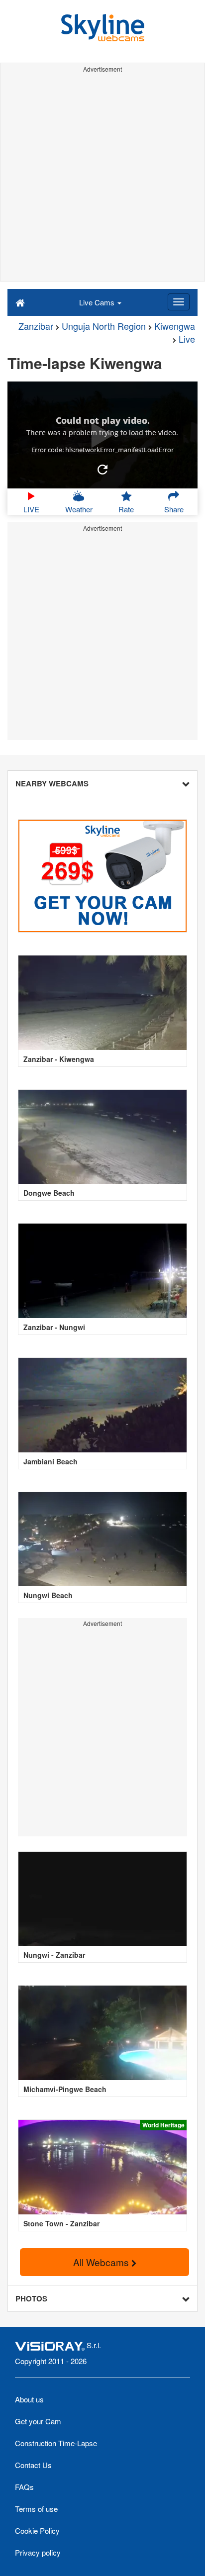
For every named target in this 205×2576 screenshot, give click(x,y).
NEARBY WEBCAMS (52, 783)
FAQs (24, 2487)
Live (187, 339)
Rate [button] (126, 509)
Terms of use (36, 2509)
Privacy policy (38, 2552)
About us (29, 2399)
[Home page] (20, 302)
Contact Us (33, 2465)
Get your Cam (38, 2421)
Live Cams (98, 302)
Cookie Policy (37, 2530)
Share (174, 509)
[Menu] (179, 302)
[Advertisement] (102, 179)
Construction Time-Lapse (56, 2443)
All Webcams (102, 2262)
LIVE (31, 509)
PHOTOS (31, 2298)
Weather (79, 509)
